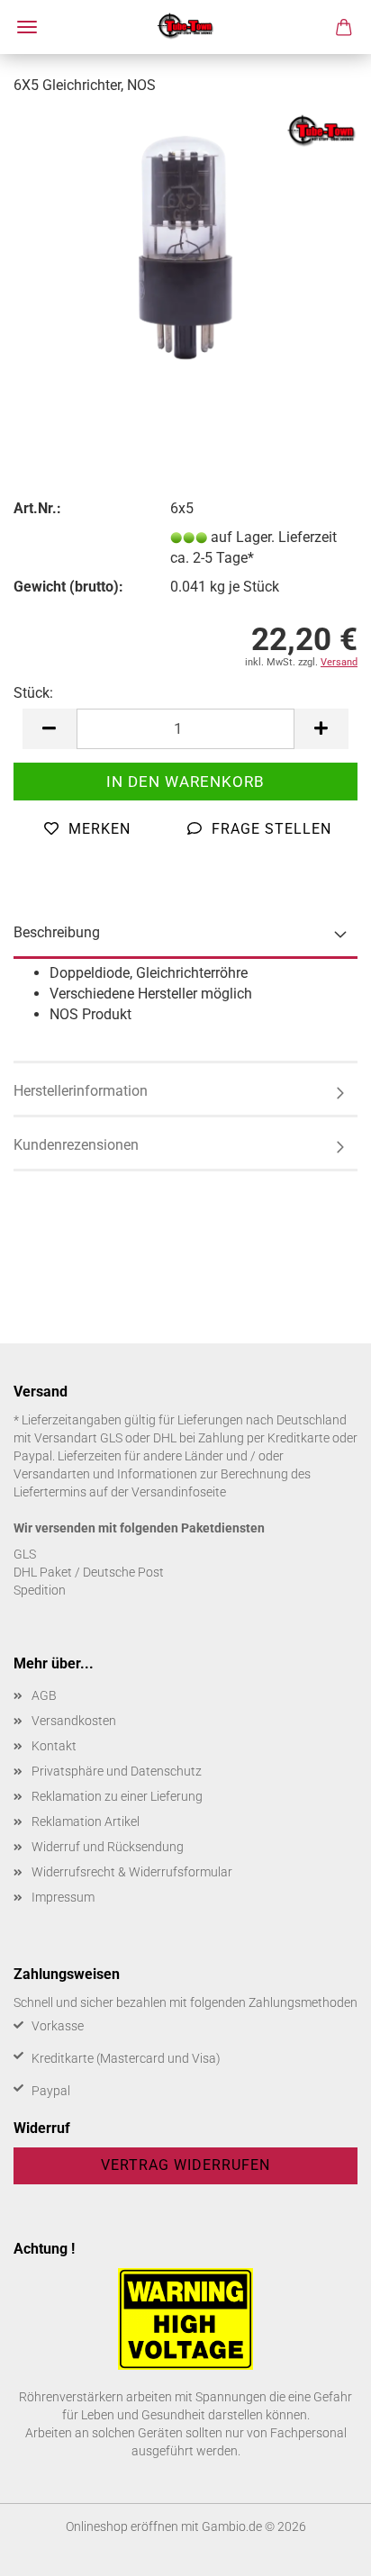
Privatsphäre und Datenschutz (117, 1771)
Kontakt (54, 1746)
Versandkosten (74, 1721)
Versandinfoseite (179, 1492)
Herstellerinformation (81, 1091)
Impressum (63, 1897)
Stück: (33, 693)
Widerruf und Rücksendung (108, 1847)
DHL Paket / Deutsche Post (89, 1572)
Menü (27, 27)
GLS (25, 1554)
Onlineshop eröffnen (122, 2526)
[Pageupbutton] (321, 2549)
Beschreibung (57, 932)
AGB (44, 1695)
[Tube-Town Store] (186, 27)
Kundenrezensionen (76, 1145)
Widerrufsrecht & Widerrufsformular (132, 1872)
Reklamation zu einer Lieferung (117, 1796)
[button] (50, 729)
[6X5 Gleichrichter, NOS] (185, 246)
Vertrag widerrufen (185, 2165)
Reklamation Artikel (86, 1821)
